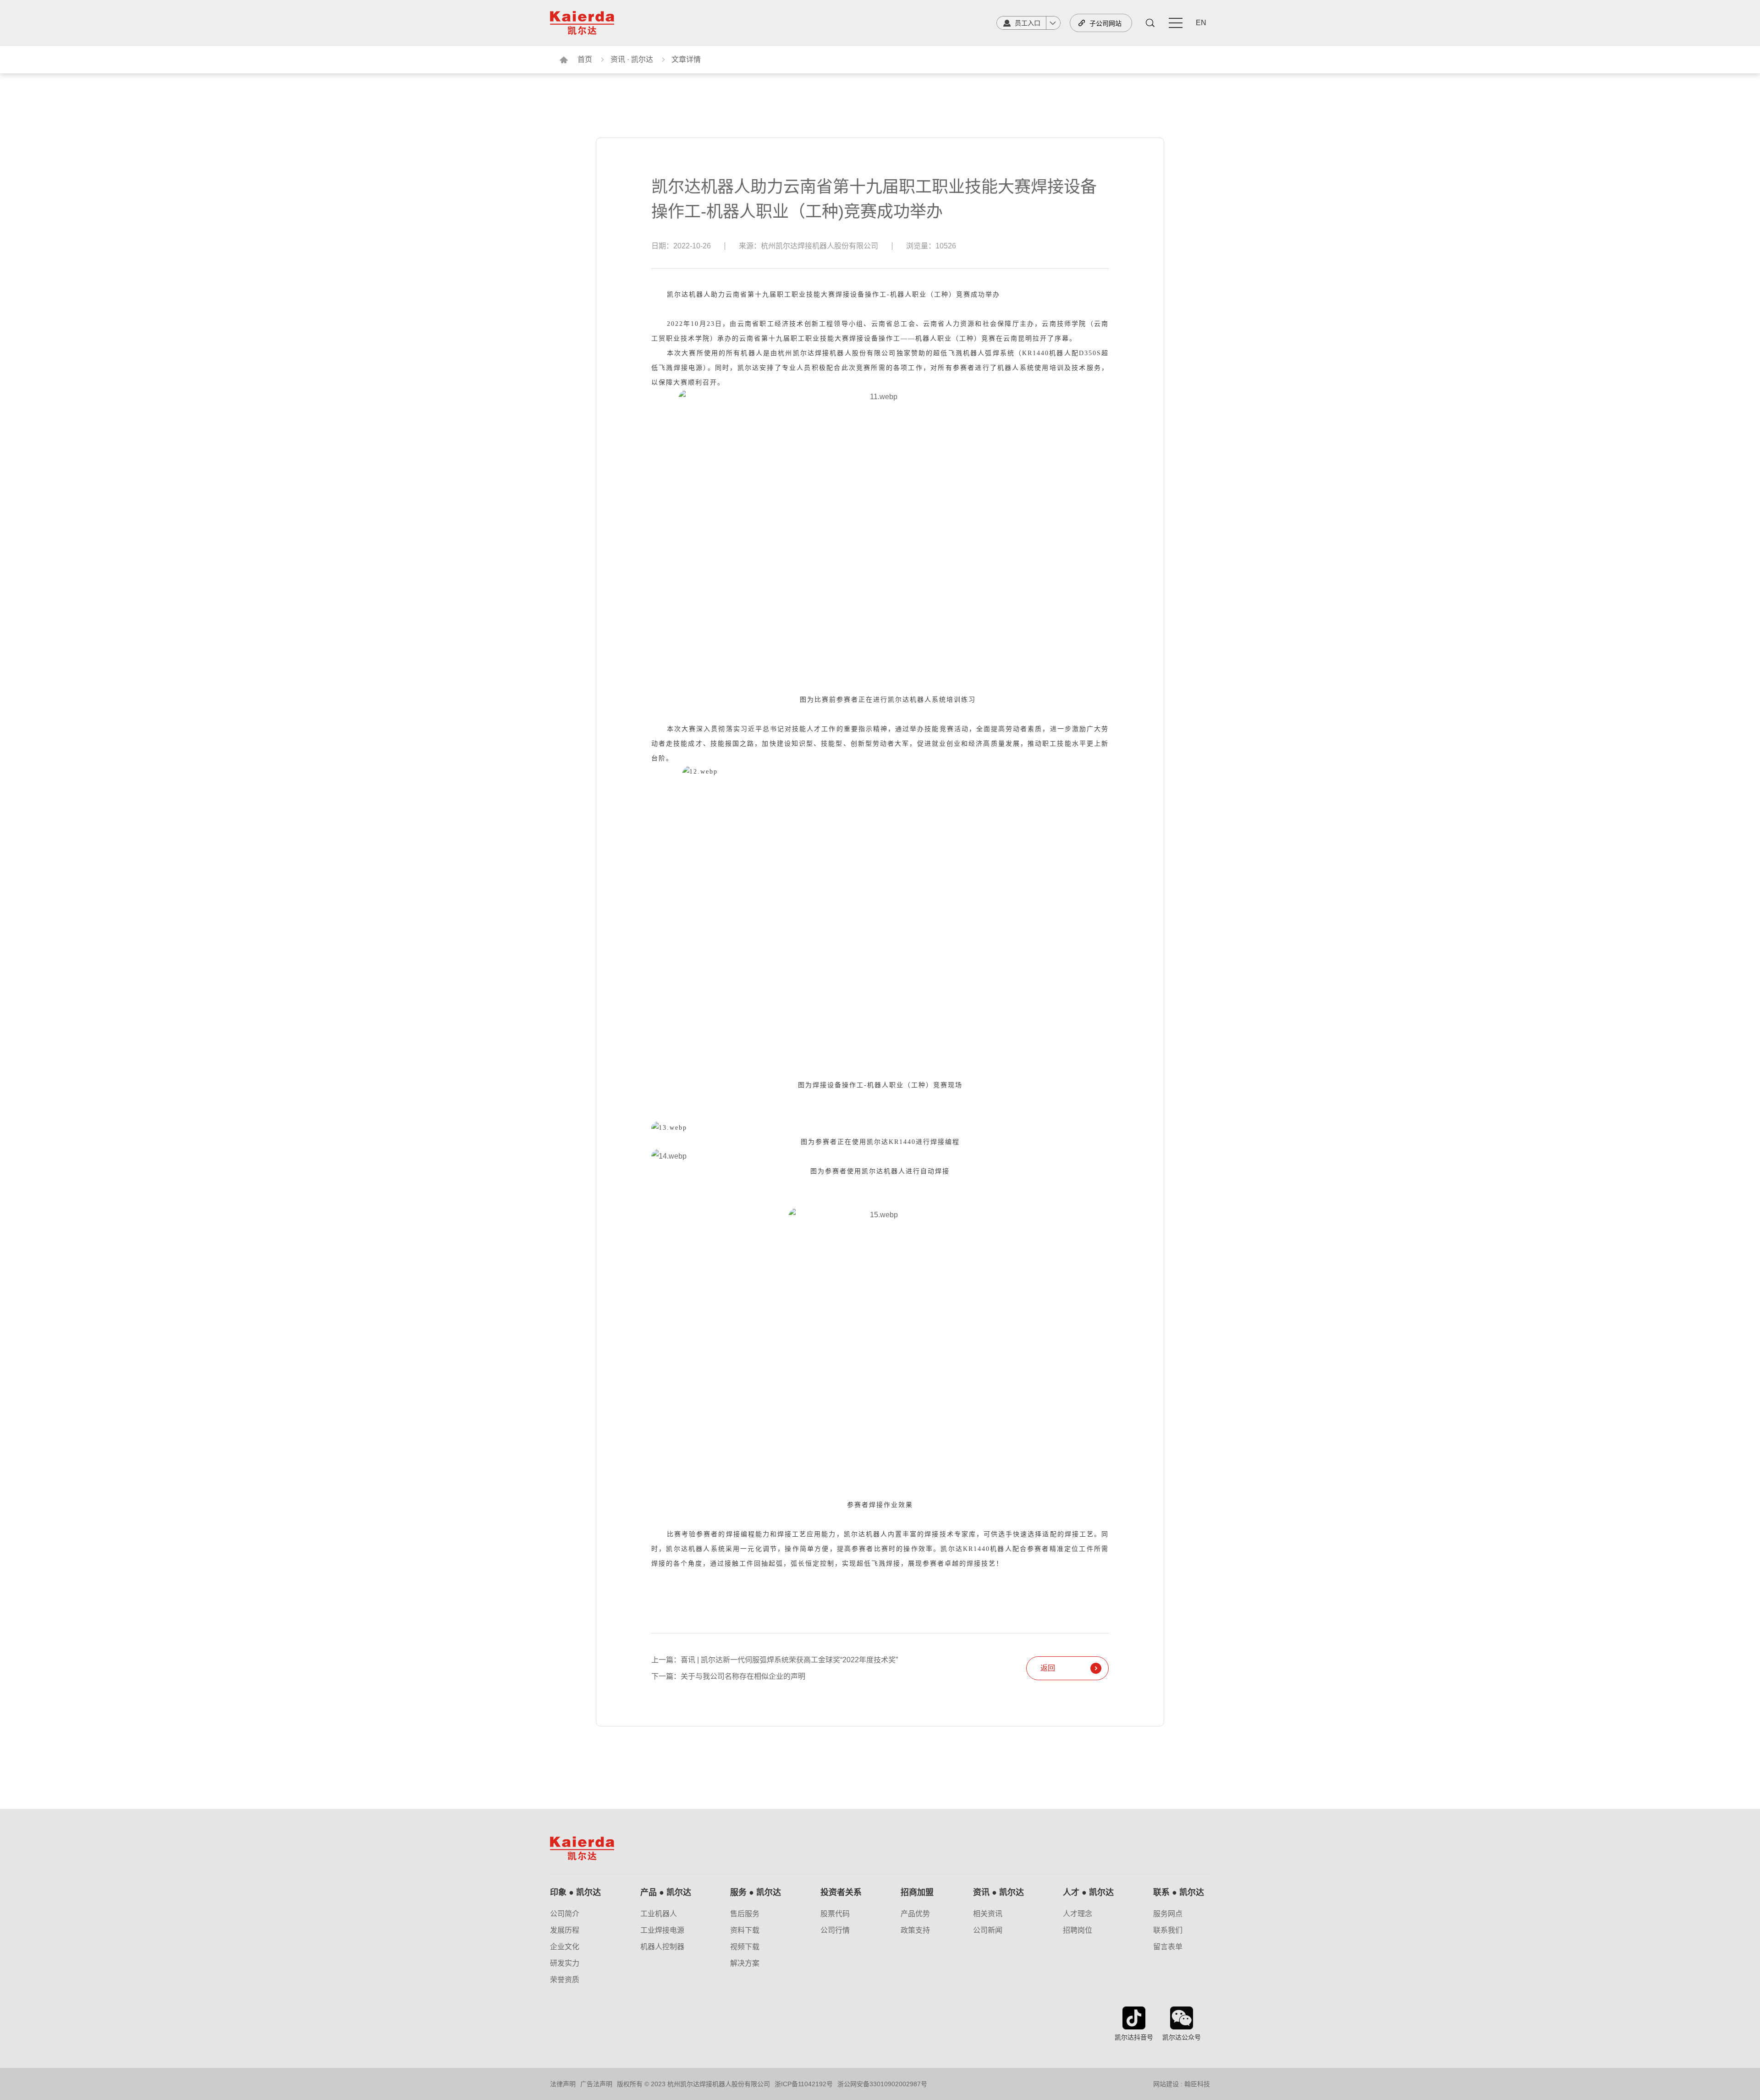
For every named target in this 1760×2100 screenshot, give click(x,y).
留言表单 (1168, 1947)
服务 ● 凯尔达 (756, 1892)
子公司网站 (1105, 23)
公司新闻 (988, 1930)
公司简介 (565, 1914)
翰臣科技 (1197, 2084)
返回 (1048, 1668)
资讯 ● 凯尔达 (998, 1892)
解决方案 (745, 1963)
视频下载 (745, 1947)
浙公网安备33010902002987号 (882, 2084)
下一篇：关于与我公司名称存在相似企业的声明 (728, 1677)
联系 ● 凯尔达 (1179, 1892)
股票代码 (835, 1914)
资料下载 (745, 1930)
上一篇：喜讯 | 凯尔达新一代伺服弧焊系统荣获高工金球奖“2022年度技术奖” (775, 1660)
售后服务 (745, 1914)
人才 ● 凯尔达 (1088, 1892)
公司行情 (835, 1930)
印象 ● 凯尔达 (575, 1892)
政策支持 (915, 1930)
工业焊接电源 (662, 1930)
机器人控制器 (662, 1947)
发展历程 (565, 1930)
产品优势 (915, 1914)
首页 (585, 59)
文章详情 (686, 59)
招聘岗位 (1078, 1930)
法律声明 (563, 2084)
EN (1201, 23)
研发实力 (565, 1963)
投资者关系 (841, 1892)
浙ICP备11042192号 (804, 2084)
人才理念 (1078, 1914)
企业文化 (565, 1947)
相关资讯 (988, 1914)
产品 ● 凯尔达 (666, 1892)
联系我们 (1168, 1930)
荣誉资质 (565, 1980)
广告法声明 (596, 2084)
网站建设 (1166, 2084)
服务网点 (1168, 1914)
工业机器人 (659, 1914)
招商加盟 (917, 1892)
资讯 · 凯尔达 (632, 59)
